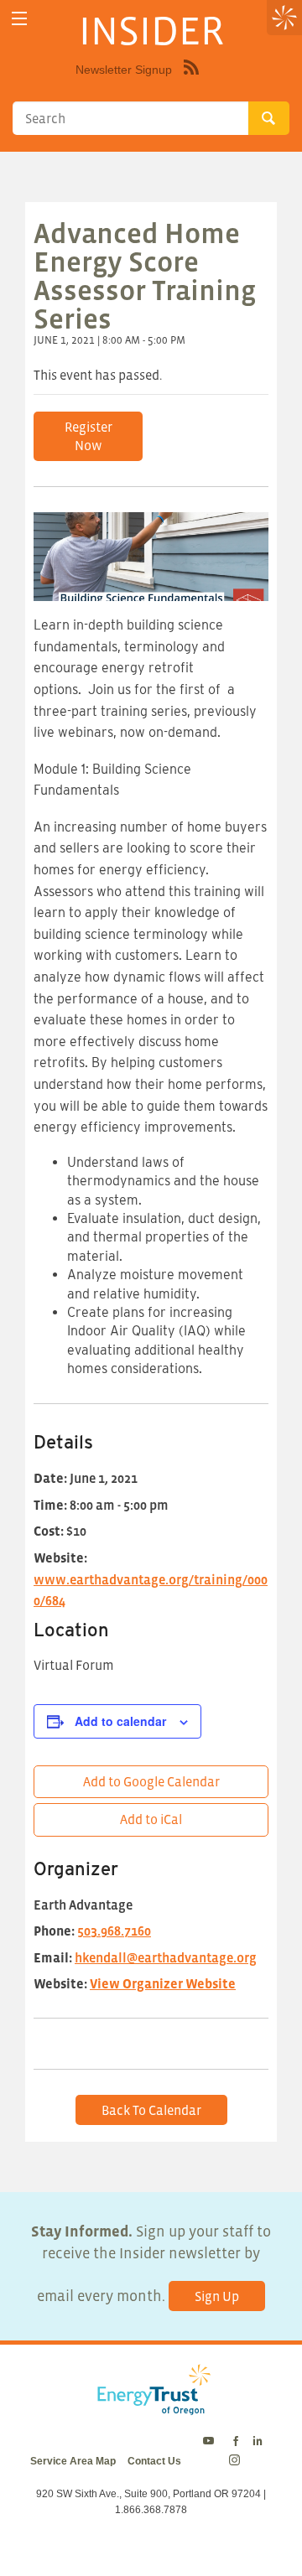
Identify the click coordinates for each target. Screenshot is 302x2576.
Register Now (89, 436)
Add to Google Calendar (151, 1781)
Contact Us (154, 2461)
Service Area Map (73, 2461)
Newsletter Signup (124, 70)
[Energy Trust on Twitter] (211, 2442)
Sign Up (217, 2296)
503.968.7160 (114, 1931)
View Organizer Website (163, 1983)
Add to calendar (120, 1721)
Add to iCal (151, 1819)
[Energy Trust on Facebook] (236, 2442)
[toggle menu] (19, 19)
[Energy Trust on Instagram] (237, 2461)
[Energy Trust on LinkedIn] (258, 2442)
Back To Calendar (151, 2110)
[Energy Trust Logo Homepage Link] (151, 2407)
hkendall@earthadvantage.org (166, 1957)
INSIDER (151, 30)
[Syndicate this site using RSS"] (191, 80)
